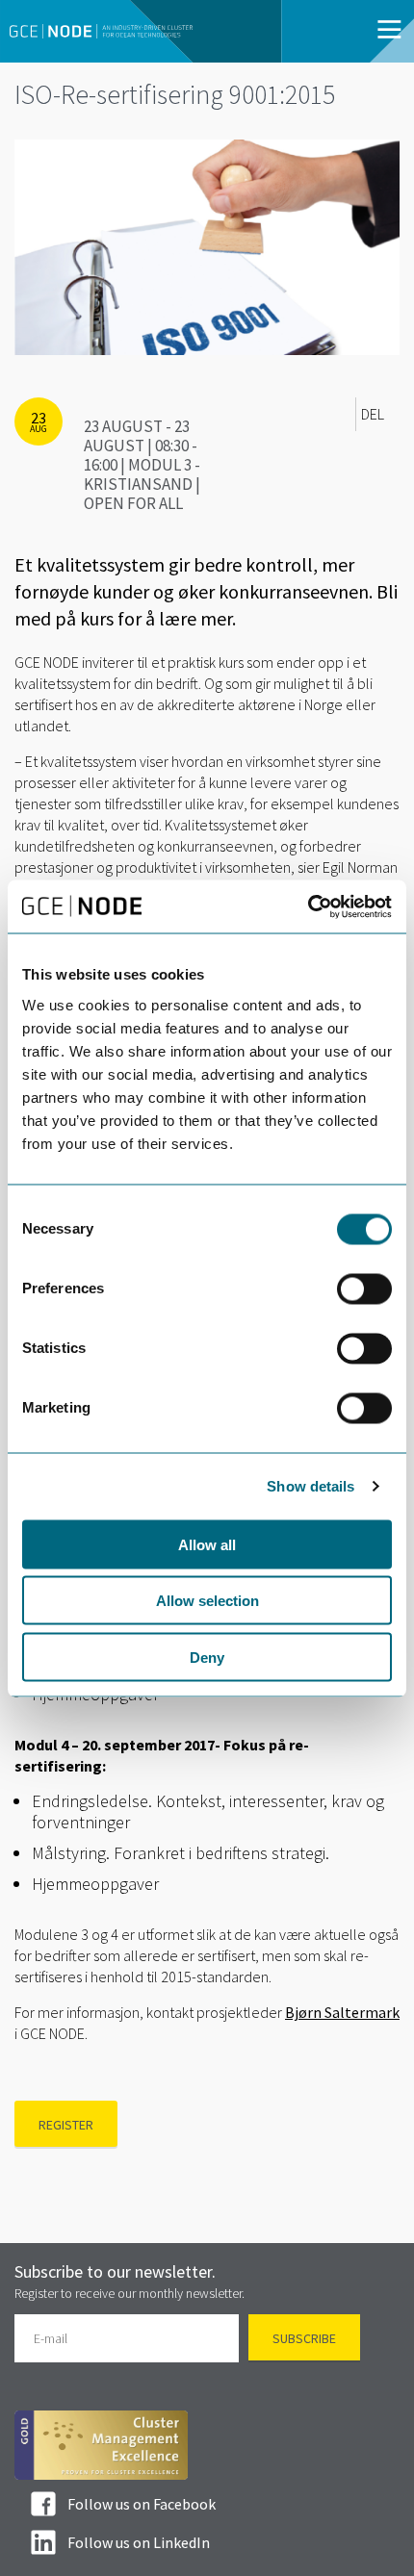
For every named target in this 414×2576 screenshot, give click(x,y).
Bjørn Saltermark (342, 2012)
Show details (310, 1486)
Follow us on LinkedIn (139, 2542)
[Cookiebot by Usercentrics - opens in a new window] (308, 906)
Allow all (207, 1544)
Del (373, 414)
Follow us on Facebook (142, 2504)
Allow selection (207, 1601)
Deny (207, 1657)
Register (66, 2125)
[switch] (364, 1288)
